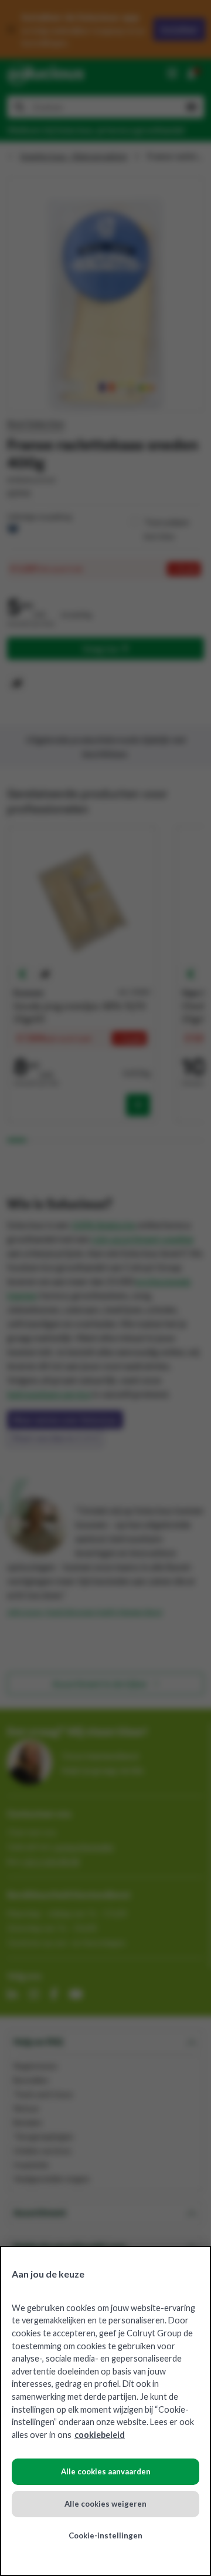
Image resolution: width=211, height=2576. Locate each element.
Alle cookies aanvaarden (106, 2471)
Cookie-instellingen (105, 2535)
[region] (105, 2411)
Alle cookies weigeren (105, 2504)
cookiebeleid (100, 2435)
